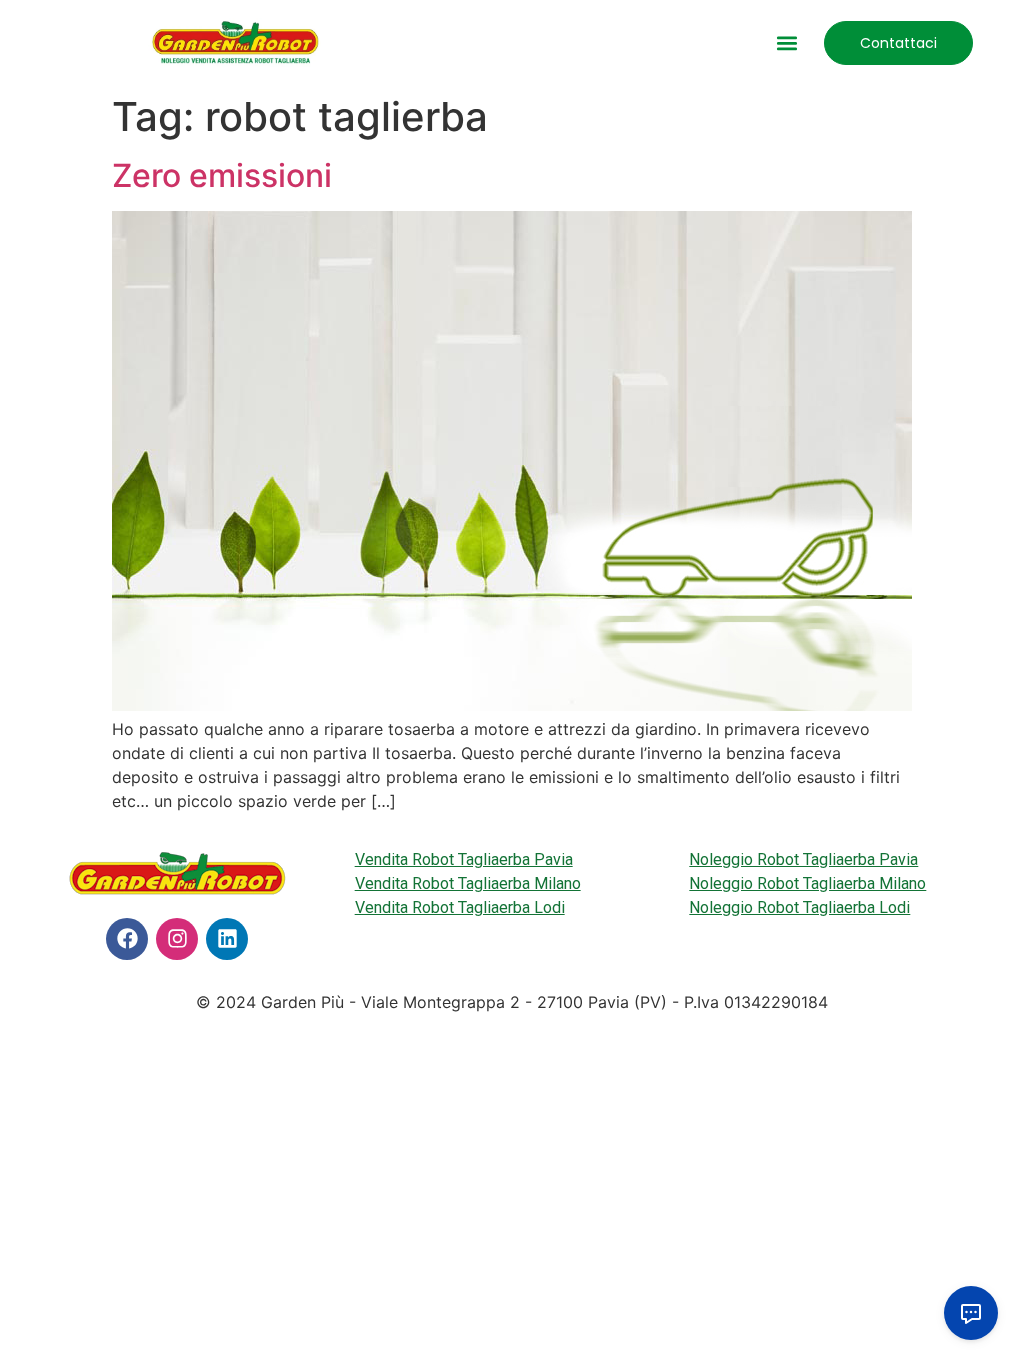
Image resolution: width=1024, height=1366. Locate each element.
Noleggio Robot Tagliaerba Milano (807, 883)
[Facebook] (127, 939)
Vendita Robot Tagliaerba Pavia (464, 859)
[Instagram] (177, 939)
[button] (787, 42)
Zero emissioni (222, 175)
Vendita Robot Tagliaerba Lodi (460, 907)
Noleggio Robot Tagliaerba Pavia (803, 859)
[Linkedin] (227, 939)
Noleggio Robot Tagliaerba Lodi (799, 907)
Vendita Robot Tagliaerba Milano (468, 883)
